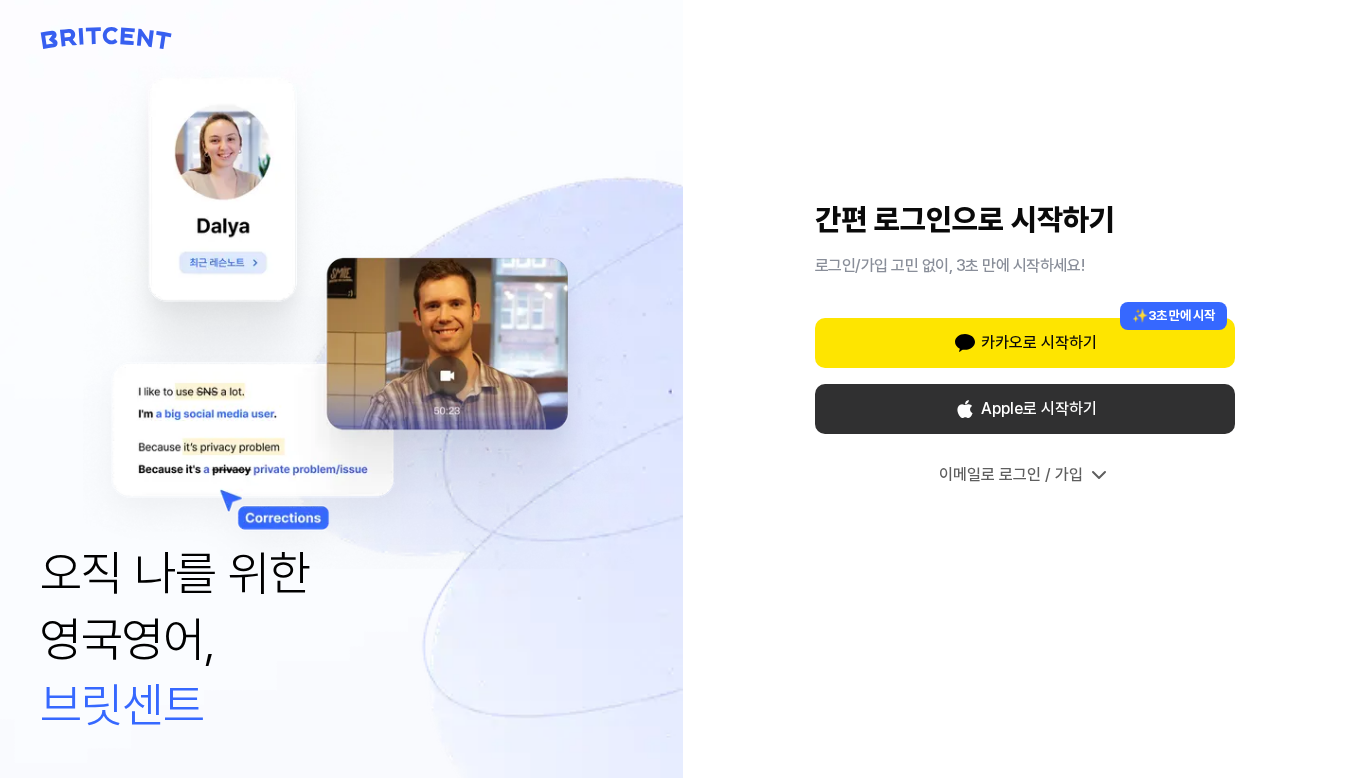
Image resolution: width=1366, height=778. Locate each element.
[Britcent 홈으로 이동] (106, 38)
